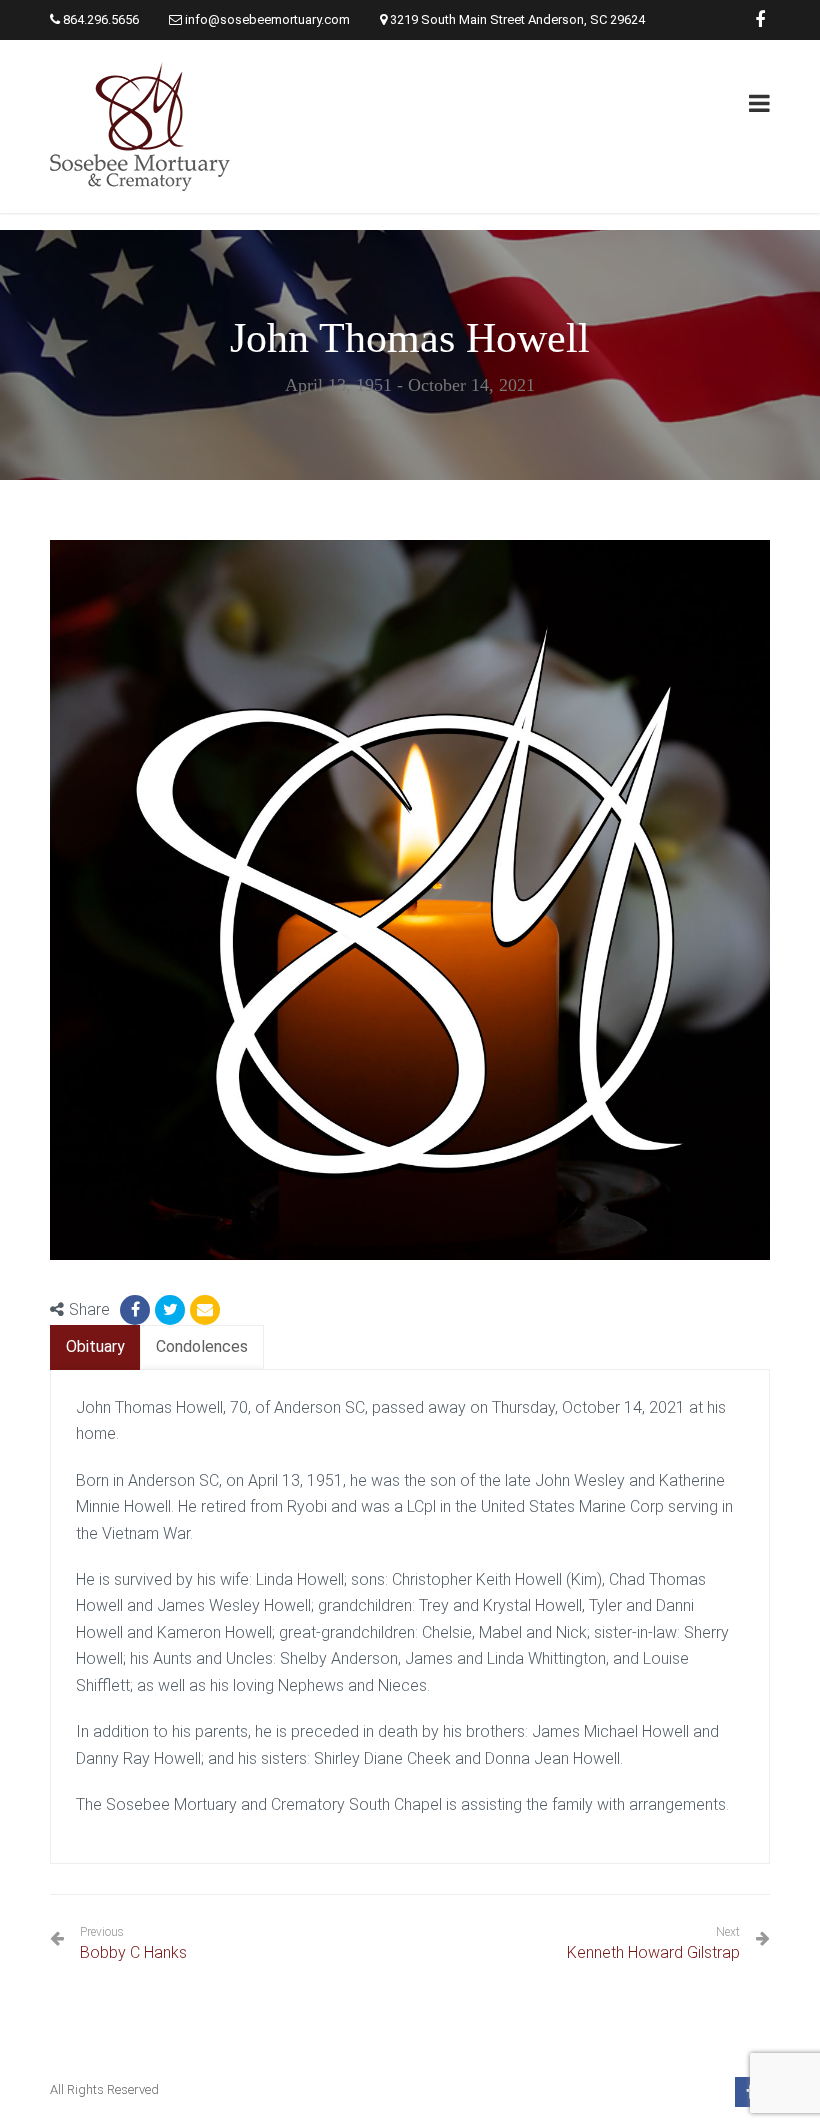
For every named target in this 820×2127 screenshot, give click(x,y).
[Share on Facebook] (135, 1310)
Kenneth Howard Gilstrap (653, 1952)
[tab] (95, 1347)
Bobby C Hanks (133, 1943)
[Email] (205, 1310)
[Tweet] (170, 1310)
